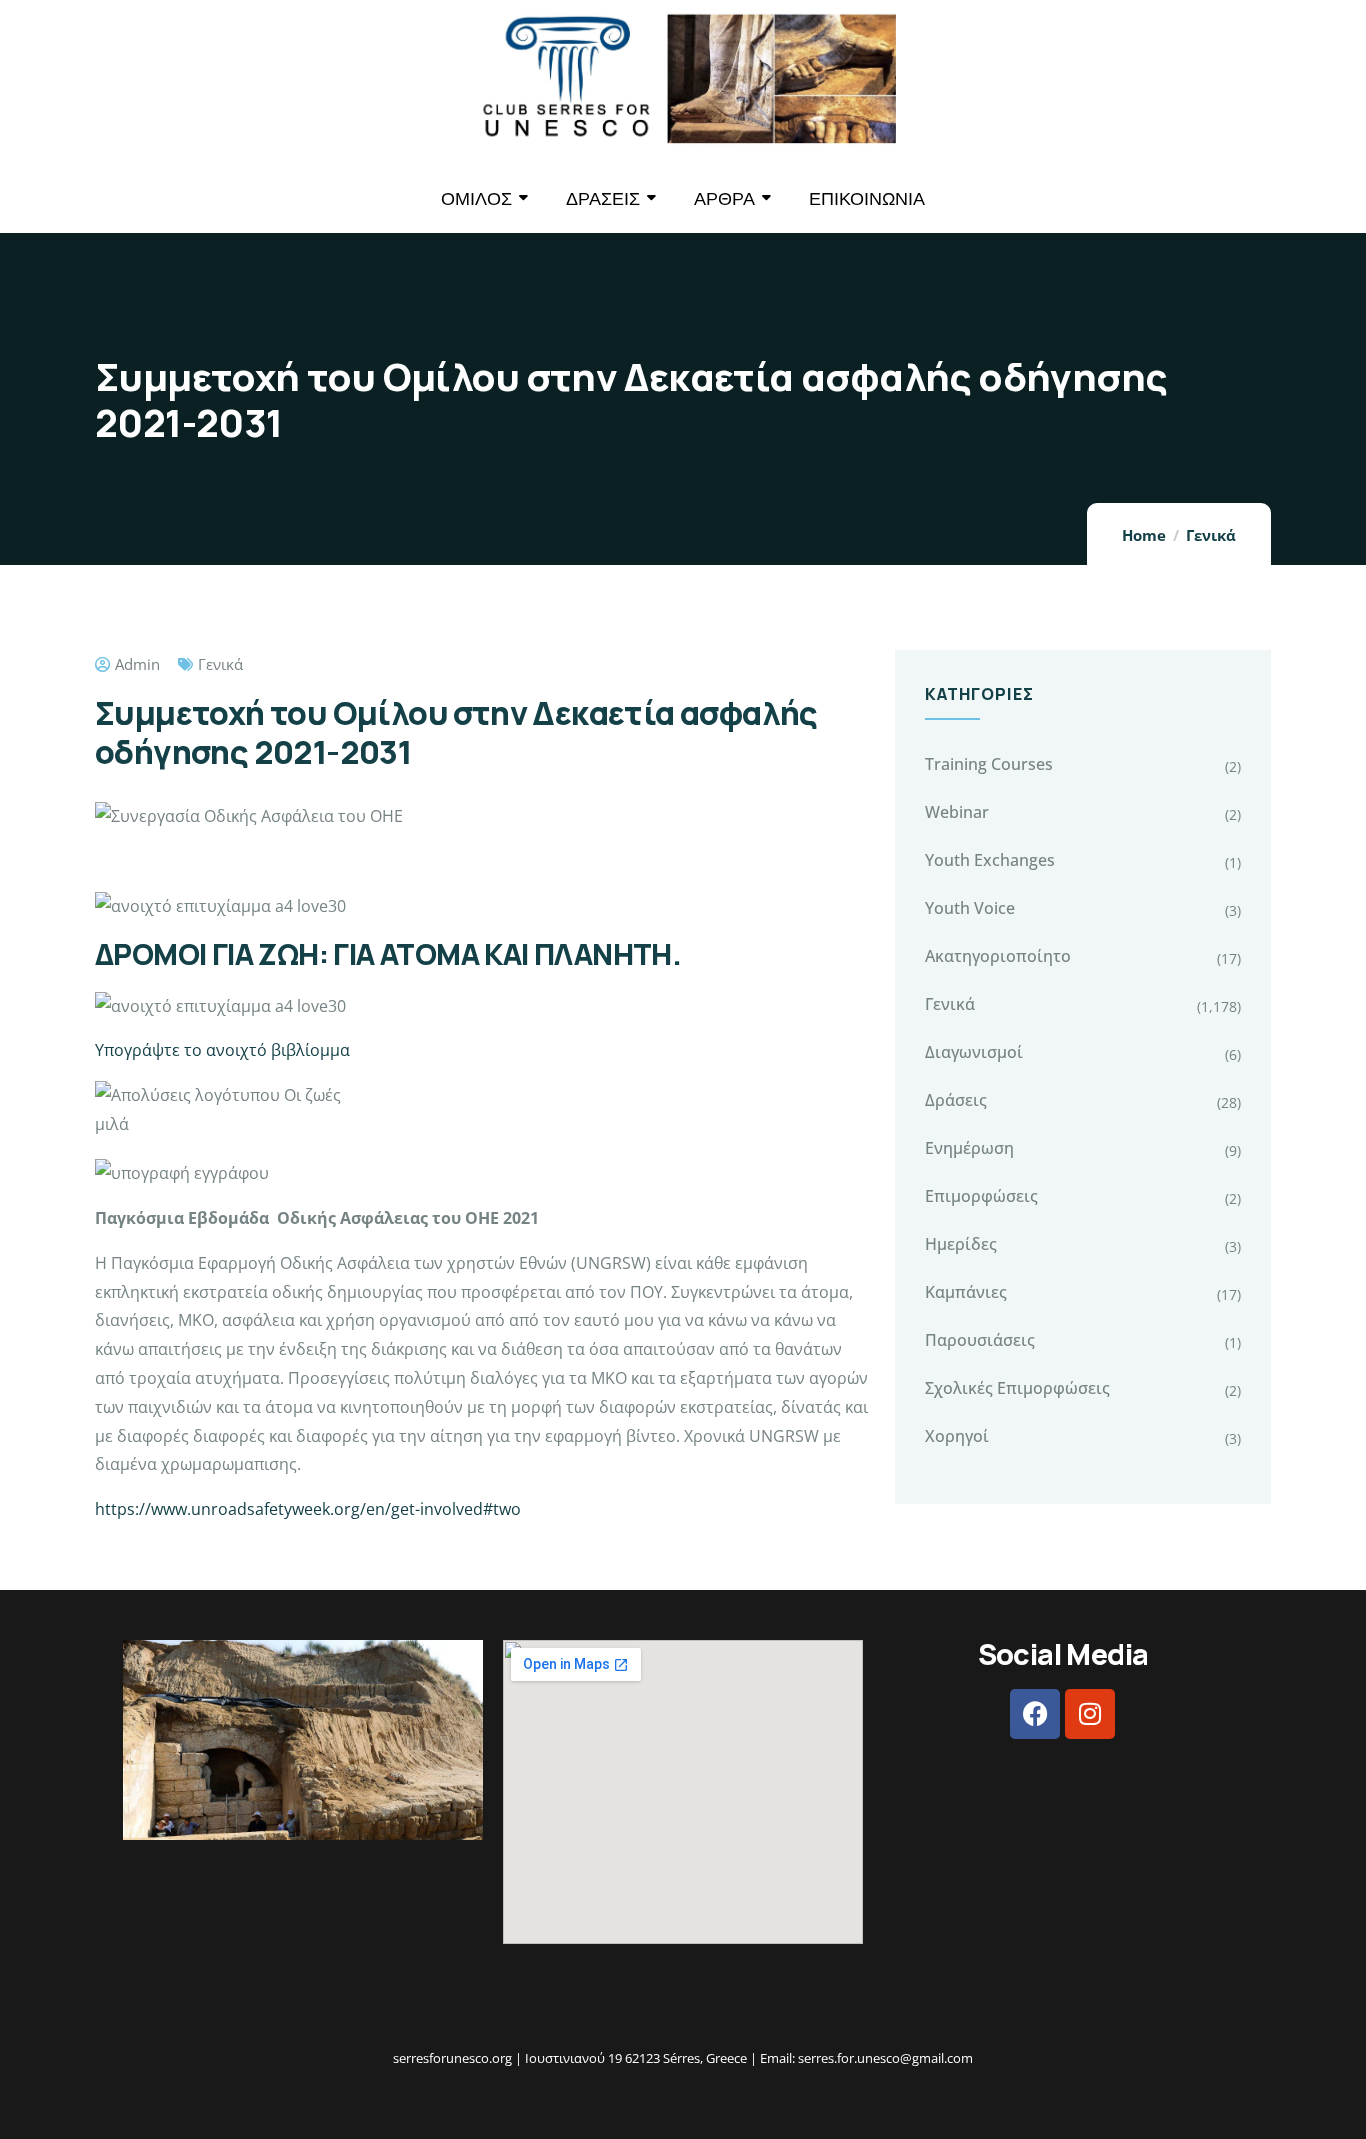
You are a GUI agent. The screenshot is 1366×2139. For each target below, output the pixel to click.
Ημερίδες (961, 1244)
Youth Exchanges (990, 860)
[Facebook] (1035, 1714)
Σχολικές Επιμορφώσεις (1017, 1388)
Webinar (957, 812)
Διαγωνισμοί (974, 1052)
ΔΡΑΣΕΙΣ (603, 198)
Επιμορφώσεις (981, 1196)
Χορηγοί (957, 1436)
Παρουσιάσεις (980, 1340)
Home (1144, 535)
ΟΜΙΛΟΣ (476, 198)
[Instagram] (1090, 1714)
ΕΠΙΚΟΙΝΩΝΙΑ (867, 198)
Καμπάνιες (966, 1292)
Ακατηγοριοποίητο (998, 956)
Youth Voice (970, 908)
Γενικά (1211, 535)
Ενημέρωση (969, 1148)
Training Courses (989, 764)
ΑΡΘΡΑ (724, 198)
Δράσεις (956, 1100)
